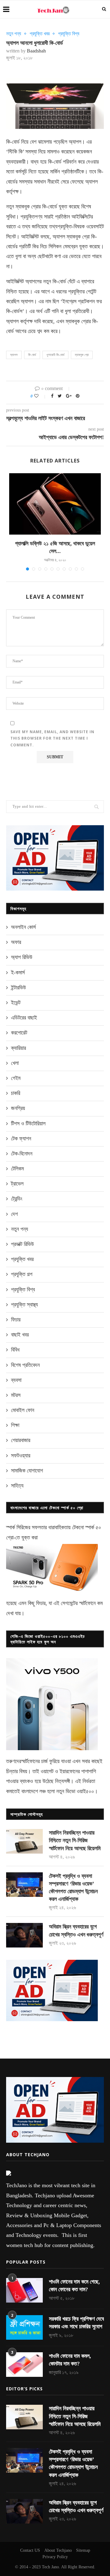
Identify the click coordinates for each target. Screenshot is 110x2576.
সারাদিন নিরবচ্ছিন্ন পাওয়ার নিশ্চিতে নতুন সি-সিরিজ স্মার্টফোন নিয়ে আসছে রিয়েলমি (75, 1840)
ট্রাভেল (17, 1184)
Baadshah (36, 51)
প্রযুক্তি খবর (40, 34)
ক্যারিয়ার (18, 1048)
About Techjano (58, 2550)
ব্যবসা (16, 1380)
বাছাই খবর (20, 1335)
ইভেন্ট (16, 1003)
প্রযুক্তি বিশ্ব (69, 34)
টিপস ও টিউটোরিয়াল (28, 1124)
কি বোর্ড (32, 355)
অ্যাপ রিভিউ (22, 957)
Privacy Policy (55, 2557)
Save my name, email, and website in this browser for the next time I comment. (52, 738)
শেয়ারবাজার (21, 1440)
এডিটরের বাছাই (24, 1018)
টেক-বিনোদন (22, 1154)
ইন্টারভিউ (18, 988)
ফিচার (16, 1320)
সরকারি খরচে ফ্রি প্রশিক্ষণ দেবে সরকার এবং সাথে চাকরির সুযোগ (76, 2323)
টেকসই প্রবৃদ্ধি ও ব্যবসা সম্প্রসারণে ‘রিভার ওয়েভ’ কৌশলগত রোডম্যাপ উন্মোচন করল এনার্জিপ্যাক (73, 1888)
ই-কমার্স (18, 973)
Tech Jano (50, 2567)
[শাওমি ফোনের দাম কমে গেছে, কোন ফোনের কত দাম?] (24, 2290)
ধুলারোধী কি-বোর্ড (55, 355)
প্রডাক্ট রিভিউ (22, 1244)
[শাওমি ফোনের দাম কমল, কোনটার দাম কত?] (24, 2365)
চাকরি (16, 1093)
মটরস (16, 1395)
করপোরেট (19, 1033)
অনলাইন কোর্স (23, 927)
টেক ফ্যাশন (21, 1139)
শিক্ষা (15, 1425)
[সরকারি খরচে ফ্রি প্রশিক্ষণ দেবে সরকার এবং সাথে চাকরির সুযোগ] (24, 2327)
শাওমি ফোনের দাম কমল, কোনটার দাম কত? (70, 2360)
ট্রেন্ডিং (17, 1199)
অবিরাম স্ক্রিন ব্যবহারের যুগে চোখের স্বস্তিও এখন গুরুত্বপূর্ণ (76, 1930)
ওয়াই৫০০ (85, 1791)
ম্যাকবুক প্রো (82, 355)
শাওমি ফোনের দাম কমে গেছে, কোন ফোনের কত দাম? (74, 2286)
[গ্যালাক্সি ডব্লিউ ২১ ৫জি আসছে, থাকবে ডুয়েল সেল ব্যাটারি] (55, 504)
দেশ (14, 1214)
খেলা (15, 1063)
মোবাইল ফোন (23, 1410)
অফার (16, 942)
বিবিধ (15, 1350)
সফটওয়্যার (21, 1456)
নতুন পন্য (14, 34)
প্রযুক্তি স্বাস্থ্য (24, 1305)
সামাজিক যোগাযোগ (27, 1471)
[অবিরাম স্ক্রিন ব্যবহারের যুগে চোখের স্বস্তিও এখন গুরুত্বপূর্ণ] (24, 1935)
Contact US (30, 2550)
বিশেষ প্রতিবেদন (25, 1365)
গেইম (16, 1078)
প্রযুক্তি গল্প (22, 1274)
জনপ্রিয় (18, 1108)
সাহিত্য (17, 1486)
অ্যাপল (14, 355)
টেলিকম (17, 1169)
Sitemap (83, 2550)
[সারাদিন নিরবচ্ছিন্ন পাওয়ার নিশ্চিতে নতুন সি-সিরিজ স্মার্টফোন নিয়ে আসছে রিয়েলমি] (24, 1841)
